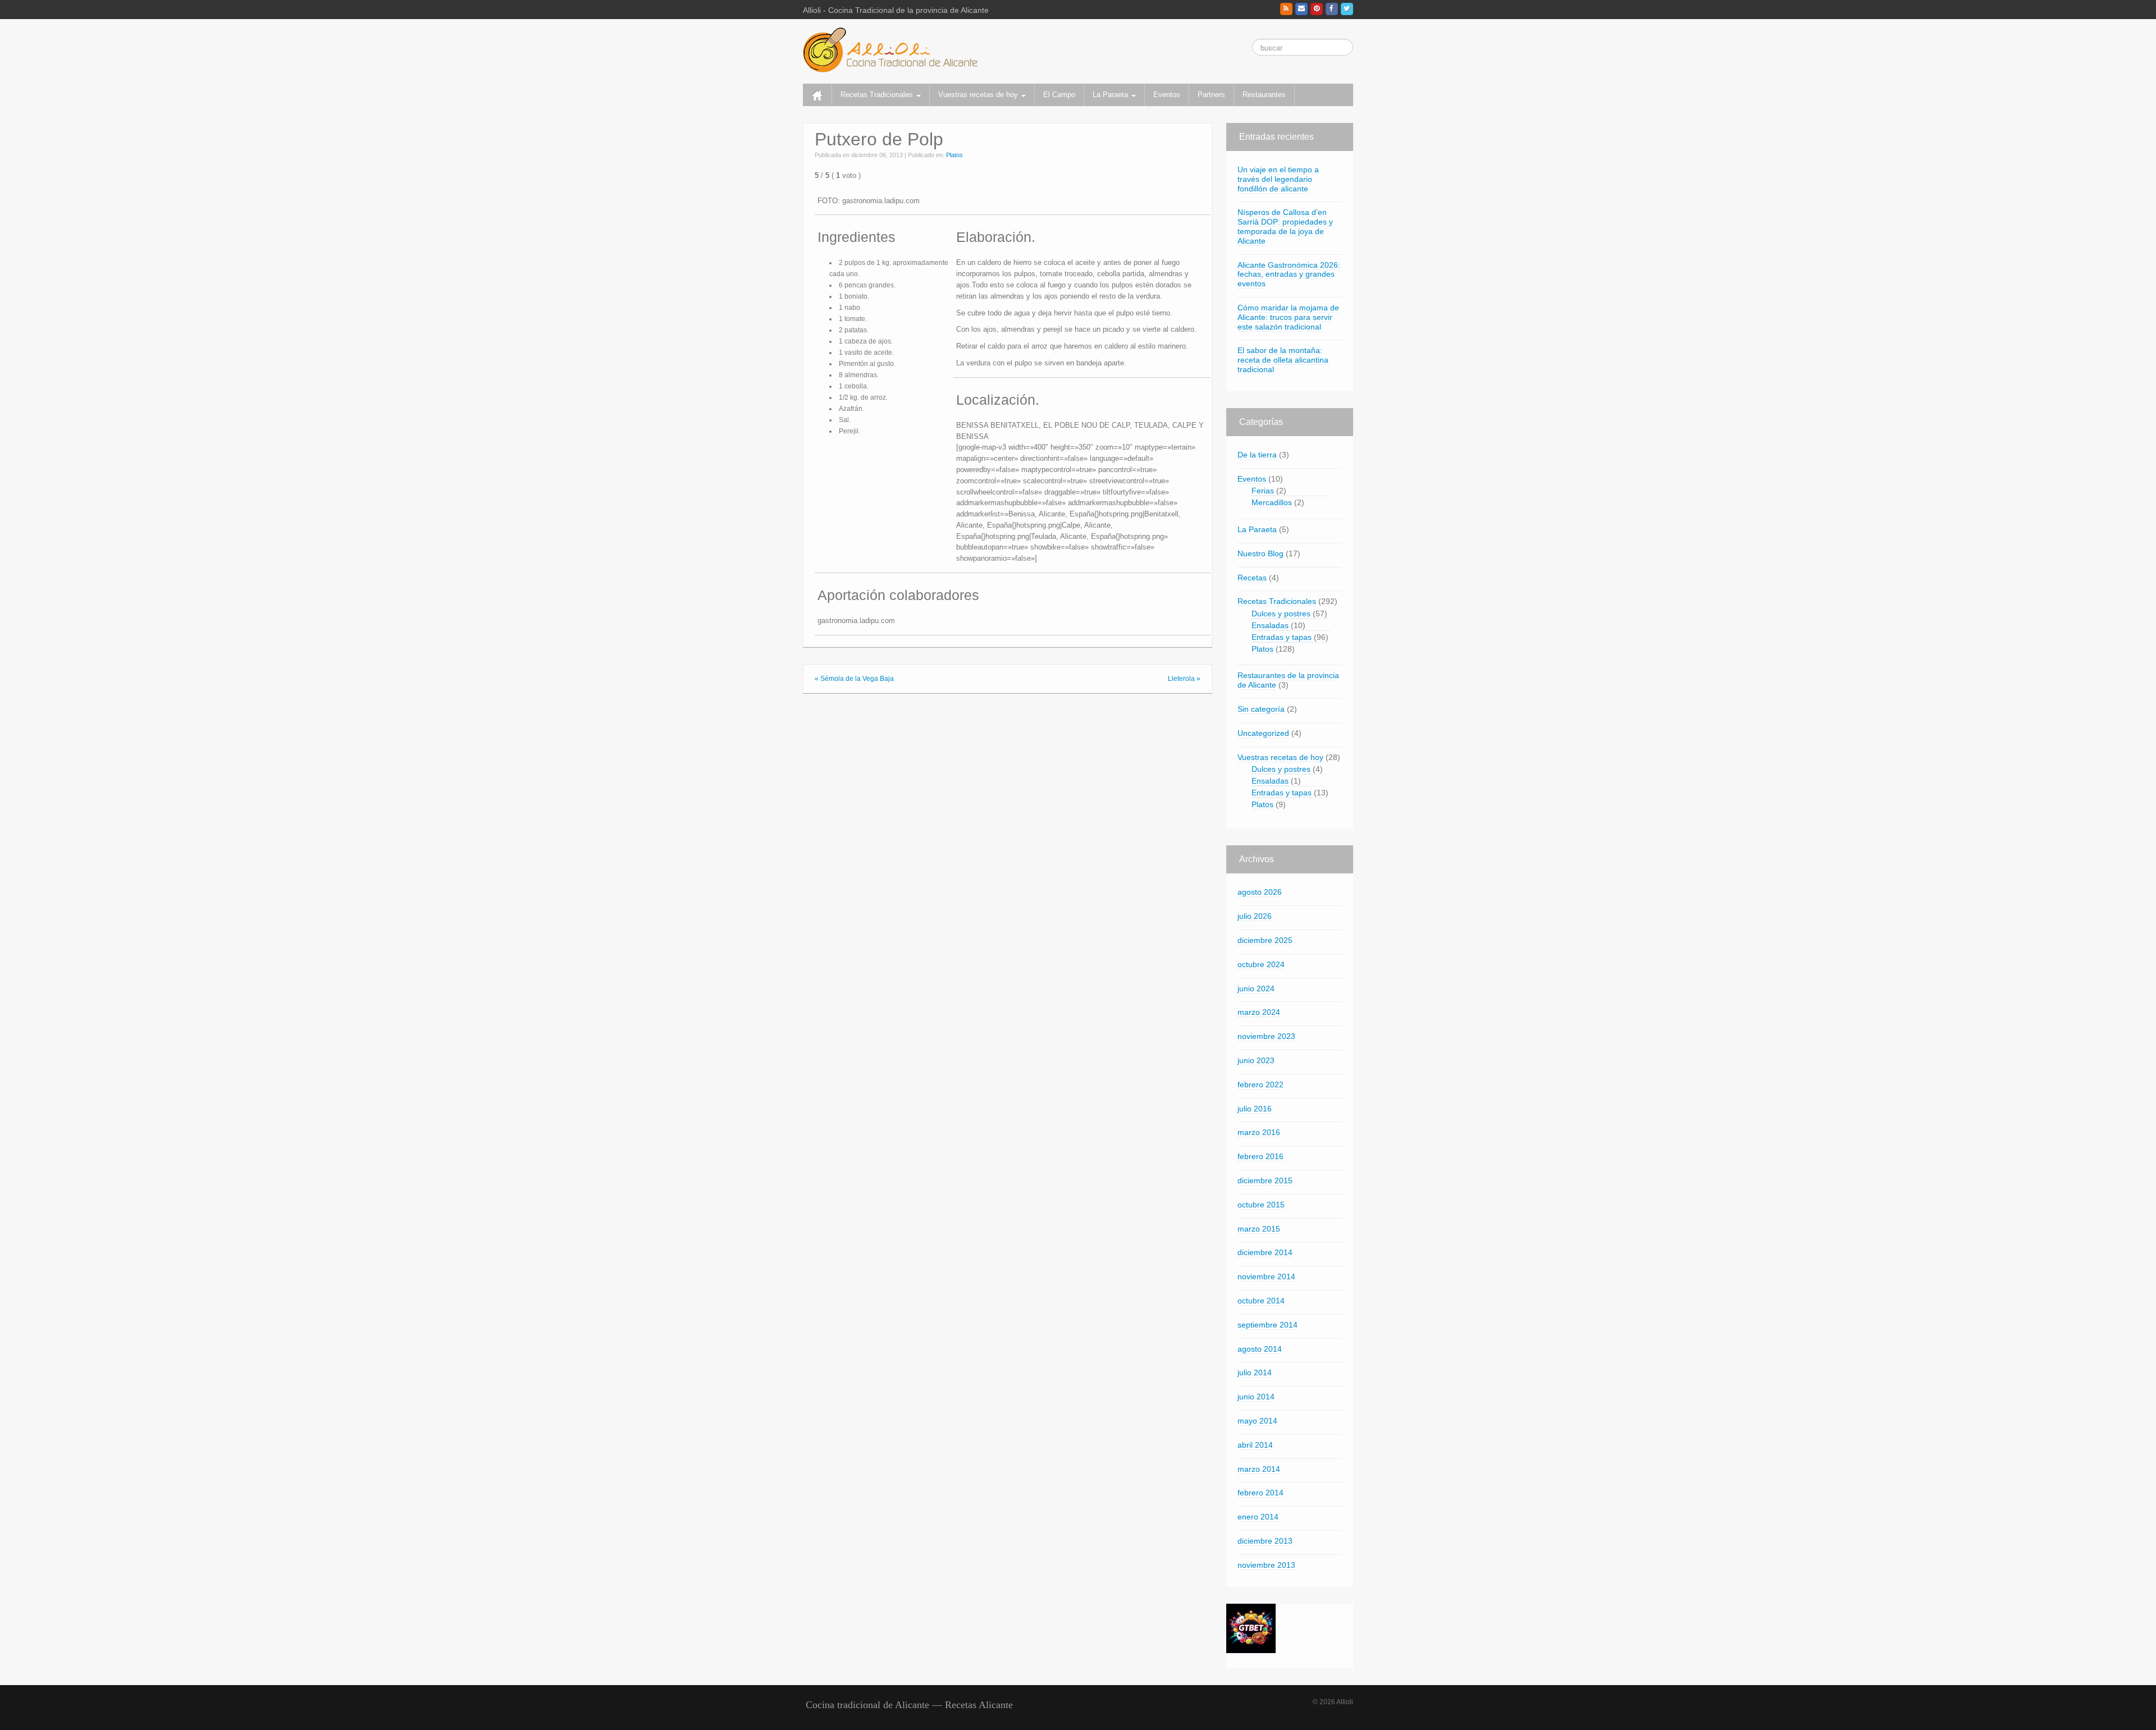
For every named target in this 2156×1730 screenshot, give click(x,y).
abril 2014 (1255, 1445)
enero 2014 (1258, 1517)
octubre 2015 (1261, 1205)
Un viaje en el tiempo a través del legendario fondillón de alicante (1278, 179)
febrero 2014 (1260, 1493)
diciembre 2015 (1265, 1180)
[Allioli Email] (1301, 9)
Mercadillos (1272, 502)
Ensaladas (1270, 625)
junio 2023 (1256, 1060)
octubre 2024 (1261, 964)
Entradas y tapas (1282, 637)
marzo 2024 (1259, 1012)
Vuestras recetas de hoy (979, 95)
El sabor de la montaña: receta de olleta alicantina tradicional (1283, 360)
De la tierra (1257, 455)
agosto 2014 (1260, 1349)
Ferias (1263, 491)
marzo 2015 (1259, 1229)
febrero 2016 (1260, 1156)
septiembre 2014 (1267, 1325)
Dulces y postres (1281, 614)
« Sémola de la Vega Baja (854, 679)
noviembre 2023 (1266, 1036)
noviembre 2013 (1266, 1565)
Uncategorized (1263, 733)
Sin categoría (1261, 709)
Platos (954, 155)
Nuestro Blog (1260, 553)
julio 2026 (1255, 916)
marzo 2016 (1259, 1132)
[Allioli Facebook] (1332, 9)
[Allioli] (890, 49)
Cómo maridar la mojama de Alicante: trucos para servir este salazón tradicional (1288, 317)
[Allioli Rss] (1286, 9)
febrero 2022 (1260, 1084)
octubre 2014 (1261, 1301)
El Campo (1059, 95)
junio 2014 (1256, 1397)
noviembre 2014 (1266, 1276)
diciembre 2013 (1265, 1541)
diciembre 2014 (1265, 1252)
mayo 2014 (1257, 1421)
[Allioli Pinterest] (1317, 9)
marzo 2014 (1259, 1469)
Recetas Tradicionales (878, 95)
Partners (1211, 95)
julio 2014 (1255, 1372)
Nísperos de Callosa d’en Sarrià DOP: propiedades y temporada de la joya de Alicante (1285, 226)
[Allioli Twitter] (1347, 9)
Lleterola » (1184, 679)
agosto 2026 (1260, 892)
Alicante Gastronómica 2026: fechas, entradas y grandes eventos (1289, 274)
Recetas (1252, 578)
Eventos (1167, 95)
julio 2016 (1255, 1109)
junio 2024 (1256, 988)
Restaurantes (1264, 95)
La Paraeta (1111, 95)
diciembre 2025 (1265, 940)
